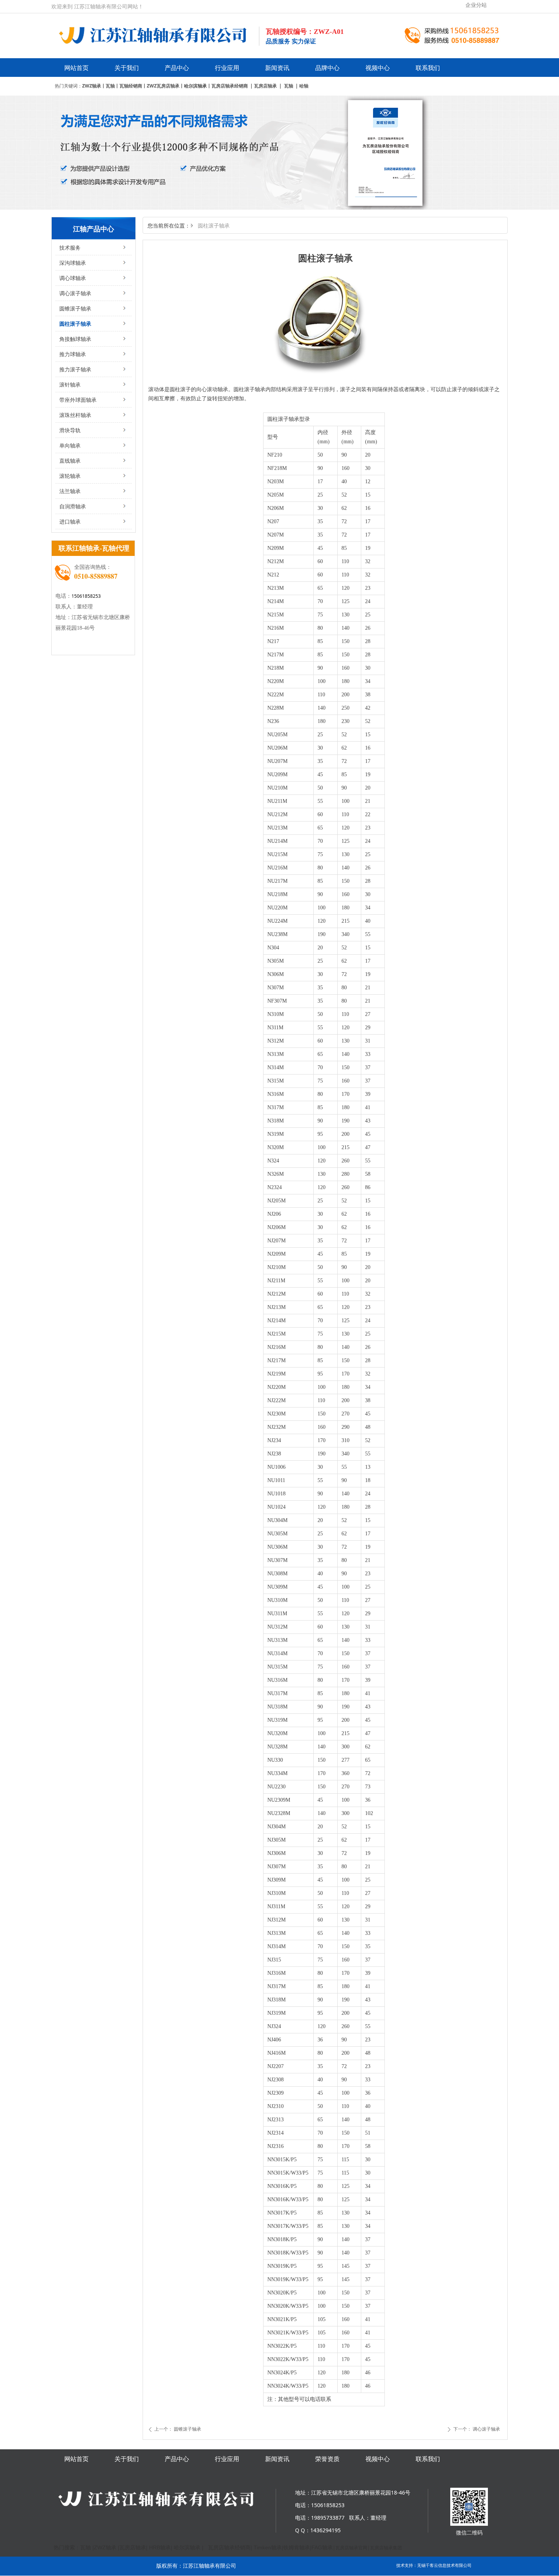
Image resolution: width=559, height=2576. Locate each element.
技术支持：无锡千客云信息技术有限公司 (434, 2565)
